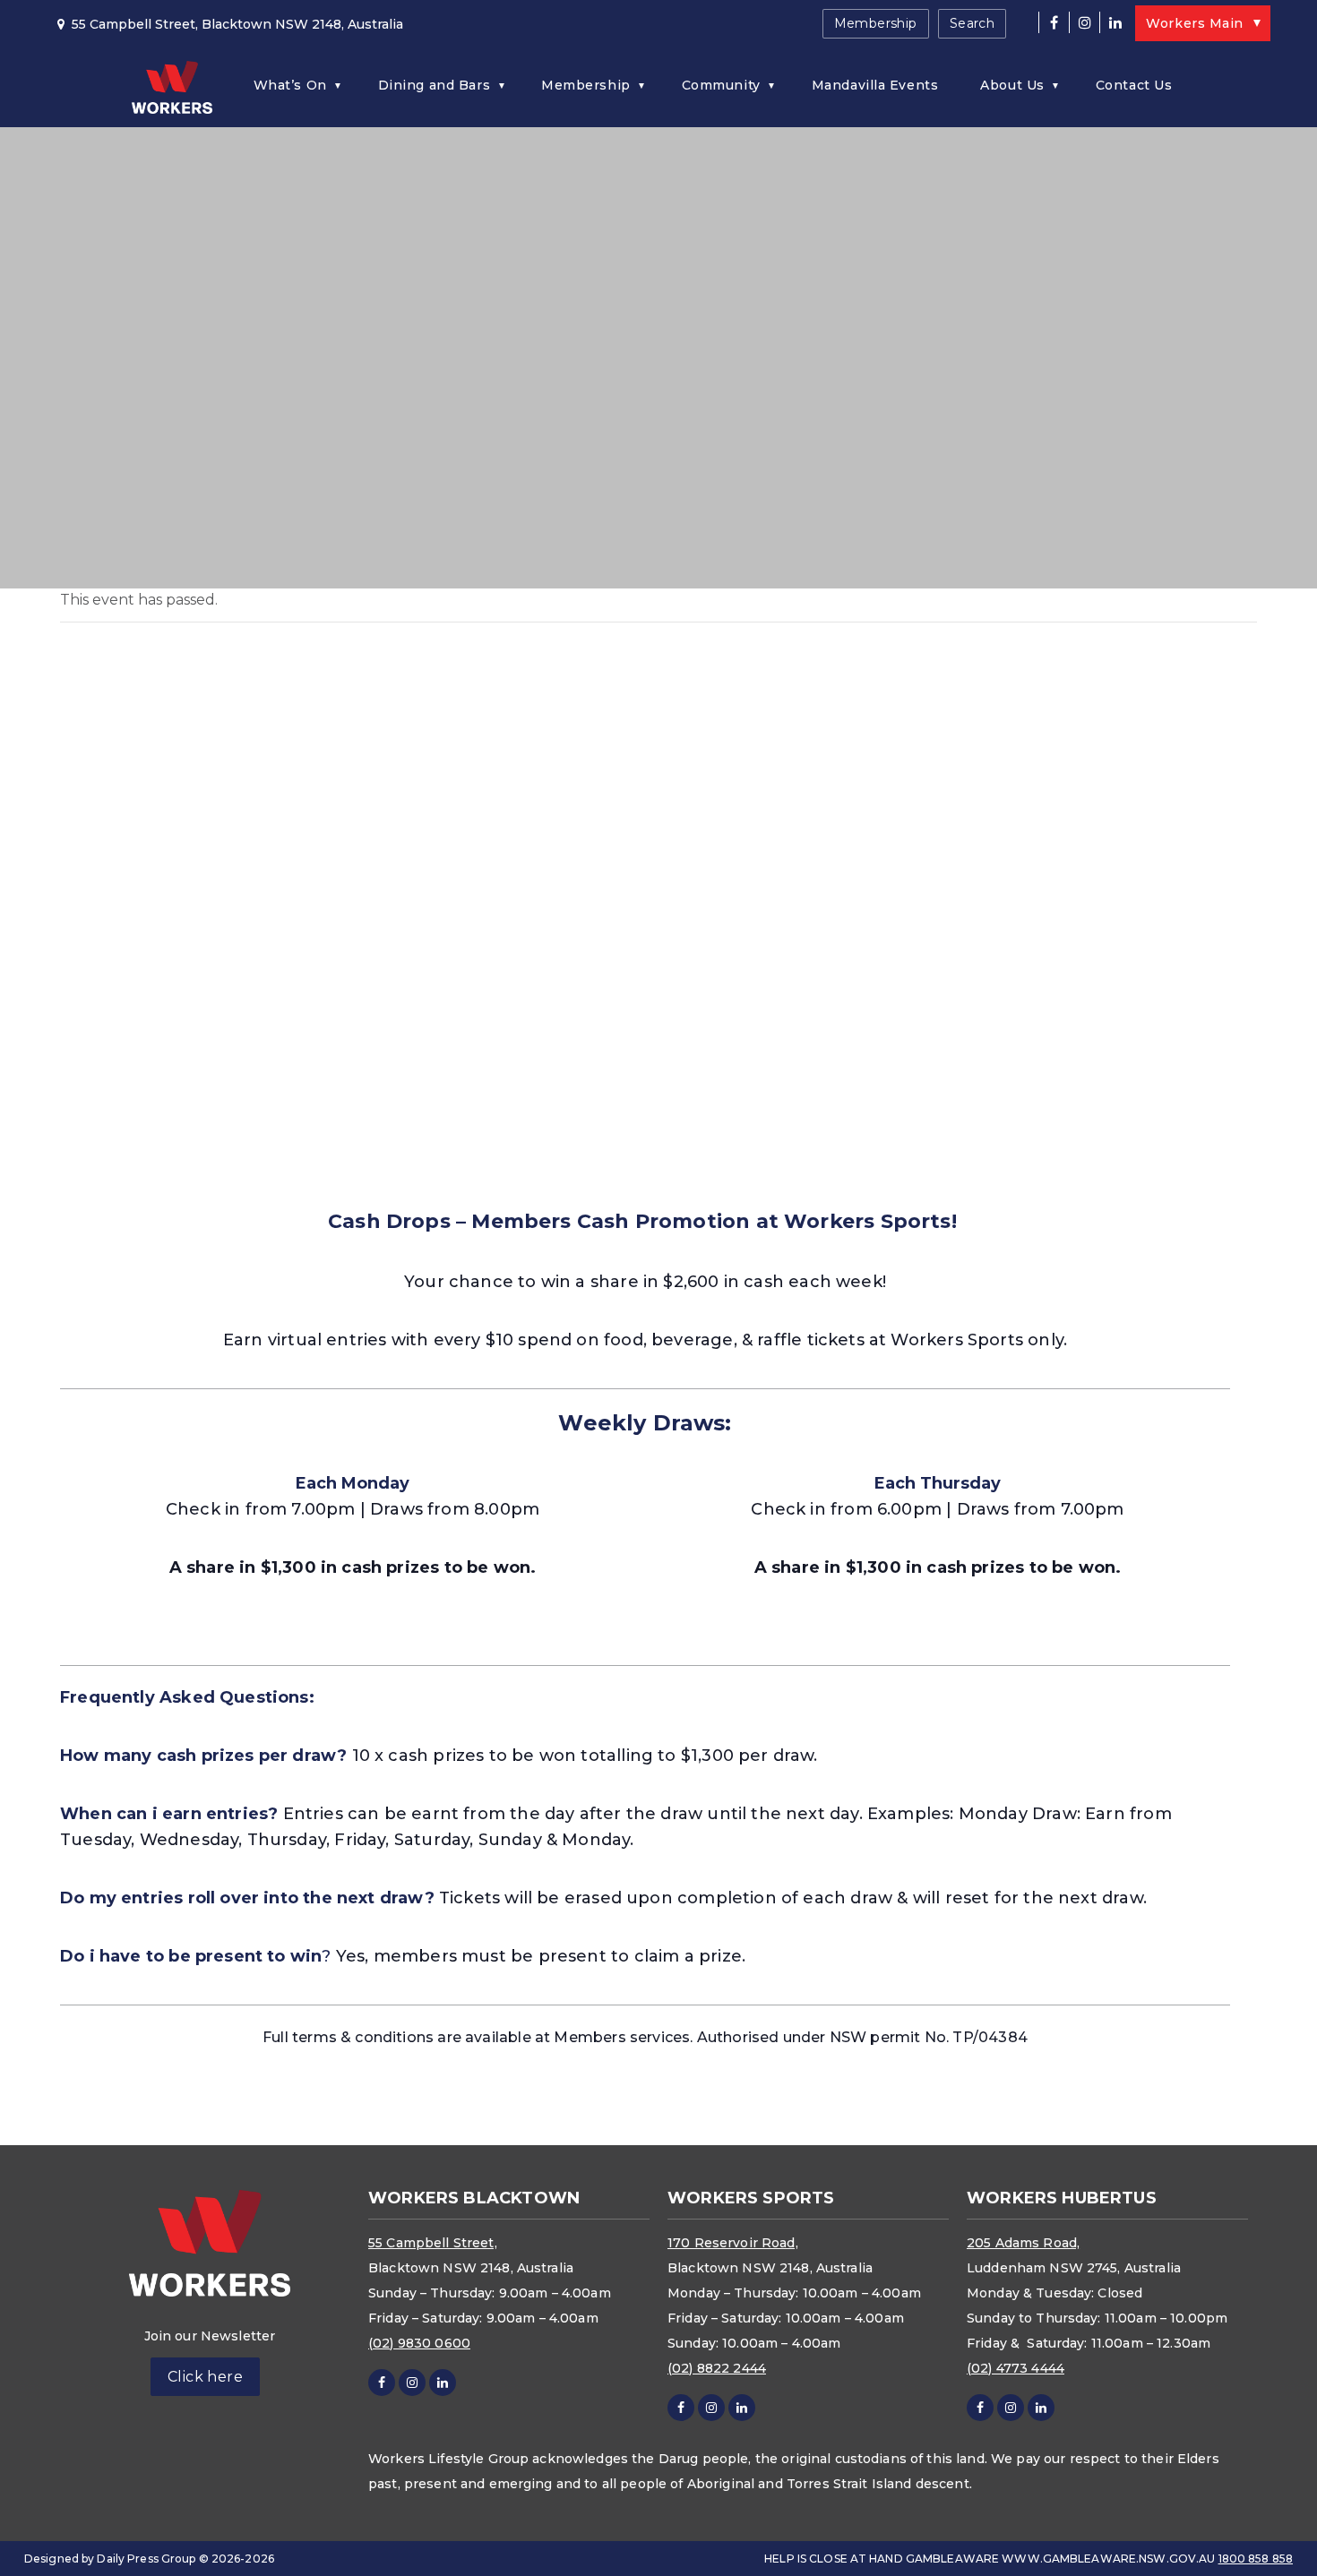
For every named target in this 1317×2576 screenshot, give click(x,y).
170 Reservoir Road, (733, 2243)
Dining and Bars (434, 85)
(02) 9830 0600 (419, 2343)
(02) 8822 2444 (717, 2368)
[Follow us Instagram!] (1084, 22)
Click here (206, 2377)
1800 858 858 (1256, 2559)
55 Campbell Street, (433, 2243)
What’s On (290, 85)
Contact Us (1134, 85)
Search (973, 23)
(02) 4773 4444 (1016, 2368)
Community (721, 85)
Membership (876, 23)
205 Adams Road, (1023, 2243)
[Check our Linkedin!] (1115, 22)
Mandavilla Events (875, 85)
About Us (1012, 85)
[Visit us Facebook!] (1054, 22)
